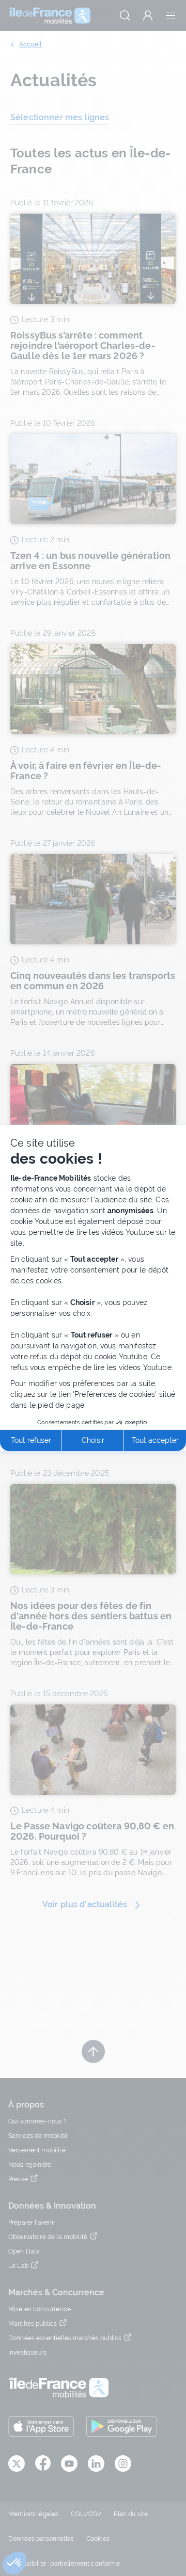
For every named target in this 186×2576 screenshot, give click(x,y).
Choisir (93, 1440)
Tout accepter (155, 1440)
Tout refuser (31, 1440)
